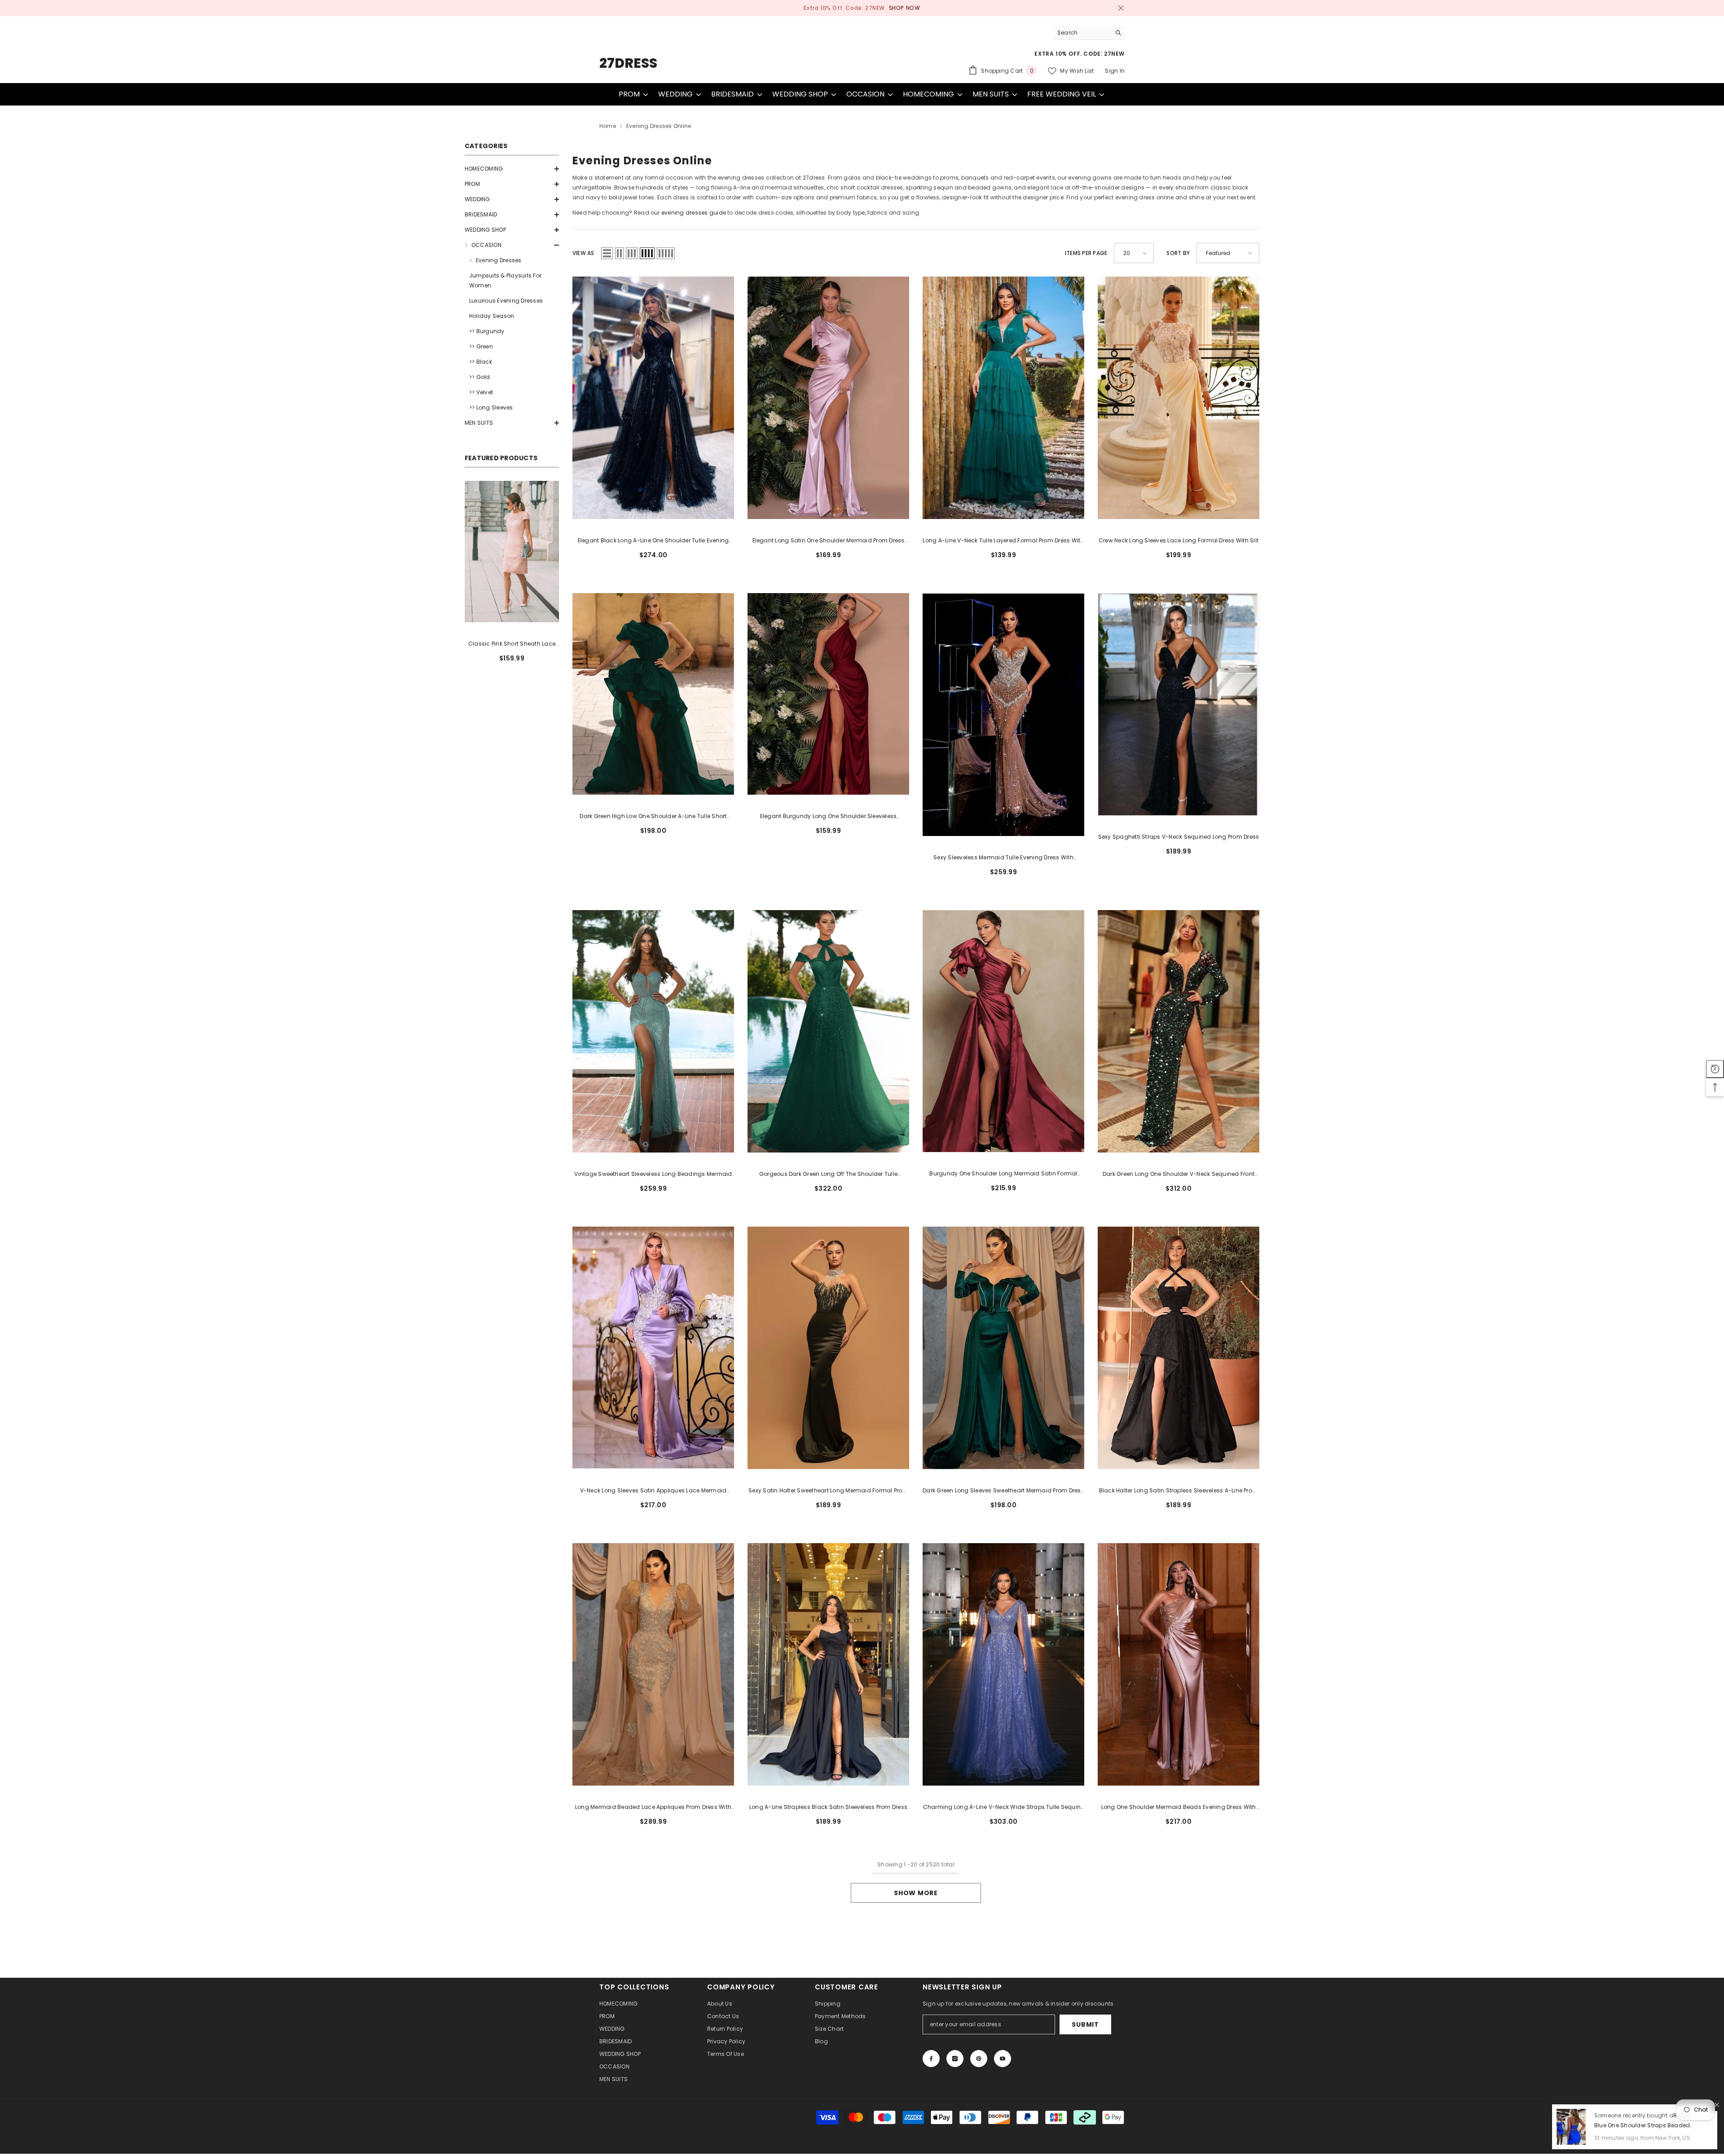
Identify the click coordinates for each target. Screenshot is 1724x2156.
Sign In (1115, 71)
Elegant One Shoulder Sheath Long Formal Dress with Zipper (512, 644)
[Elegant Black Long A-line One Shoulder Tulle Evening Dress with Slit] (653, 398)
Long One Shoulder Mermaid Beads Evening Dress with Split (1179, 1808)
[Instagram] (955, 2059)
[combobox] (1082, 33)
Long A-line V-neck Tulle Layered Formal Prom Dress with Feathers (1003, 541)
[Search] (1089, 33)
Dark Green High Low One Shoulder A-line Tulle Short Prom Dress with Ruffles (653, 817)
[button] (512, 169)
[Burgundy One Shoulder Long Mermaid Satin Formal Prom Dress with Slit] (1003, 1031)
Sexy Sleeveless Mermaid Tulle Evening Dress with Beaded (1003, 858)
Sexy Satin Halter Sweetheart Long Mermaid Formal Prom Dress (828, 1491)
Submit (1085, 2024)
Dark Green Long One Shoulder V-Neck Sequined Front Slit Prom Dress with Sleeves (1179, 1175)
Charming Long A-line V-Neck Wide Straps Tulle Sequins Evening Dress (1004, 1808)
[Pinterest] (979, 2059)
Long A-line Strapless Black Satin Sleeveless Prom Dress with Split (828, 1808)
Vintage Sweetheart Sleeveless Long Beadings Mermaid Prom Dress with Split (653, 1175)
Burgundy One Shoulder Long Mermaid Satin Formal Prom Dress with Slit (1003, 1174)
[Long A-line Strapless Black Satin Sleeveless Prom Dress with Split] (828, 1664)
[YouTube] (1003, 2059)
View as (583, 253)
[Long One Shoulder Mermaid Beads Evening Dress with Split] (1179, 1664)
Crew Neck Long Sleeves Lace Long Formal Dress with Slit (1179, 540)
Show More (916, 1893)
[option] (862, 8)
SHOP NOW (897, 8)
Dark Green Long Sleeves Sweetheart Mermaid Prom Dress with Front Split (1003, 1491)
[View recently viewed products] (1715, 1069)
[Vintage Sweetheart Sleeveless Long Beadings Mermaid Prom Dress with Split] (653, 1031)
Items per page (1086, 253)
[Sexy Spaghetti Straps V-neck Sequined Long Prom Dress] (1179, 704)
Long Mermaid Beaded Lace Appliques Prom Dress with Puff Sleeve (653, 1808)
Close (1121, 8)
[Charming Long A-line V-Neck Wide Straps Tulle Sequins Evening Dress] (1003, 1664)
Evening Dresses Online (659, 126)
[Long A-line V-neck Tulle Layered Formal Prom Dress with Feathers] (1003, 398)
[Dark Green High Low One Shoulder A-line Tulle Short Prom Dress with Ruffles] (653, 694)
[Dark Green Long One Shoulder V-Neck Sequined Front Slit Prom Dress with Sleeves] (1179, 1031)
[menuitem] (512, 169)
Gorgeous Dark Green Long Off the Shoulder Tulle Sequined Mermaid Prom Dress (828, 1175)
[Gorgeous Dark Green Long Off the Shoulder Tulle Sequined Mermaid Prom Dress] (828, 1031)
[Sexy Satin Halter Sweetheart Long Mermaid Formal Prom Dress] (828, 1348)
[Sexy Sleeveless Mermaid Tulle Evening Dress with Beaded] (1003, 714)
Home (608, 126)
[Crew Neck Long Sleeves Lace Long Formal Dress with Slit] (1179, 398)
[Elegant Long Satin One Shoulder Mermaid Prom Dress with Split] (828, 398)
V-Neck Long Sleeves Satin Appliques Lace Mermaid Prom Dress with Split (653, 1491)
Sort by (1178, 253)
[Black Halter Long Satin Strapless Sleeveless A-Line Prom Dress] (1179, 1348)
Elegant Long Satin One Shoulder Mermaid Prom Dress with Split (829, 541)
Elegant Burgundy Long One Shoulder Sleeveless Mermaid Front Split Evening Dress (829, 817)
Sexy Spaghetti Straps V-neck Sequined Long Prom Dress (1179, 837)
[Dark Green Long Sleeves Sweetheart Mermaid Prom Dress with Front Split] (1003, 1348)
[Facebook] (931, 2059)
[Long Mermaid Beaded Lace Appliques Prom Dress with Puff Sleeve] (653, 1664)
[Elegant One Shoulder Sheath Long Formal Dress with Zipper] (512, 552)
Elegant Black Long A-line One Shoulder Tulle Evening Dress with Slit (653, 541)
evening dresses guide (694, 213)
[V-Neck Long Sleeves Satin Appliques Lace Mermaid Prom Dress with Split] (653, 1348)
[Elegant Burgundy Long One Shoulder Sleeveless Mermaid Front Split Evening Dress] (828, 694)
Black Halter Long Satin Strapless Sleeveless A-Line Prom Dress (1179, 1491)
